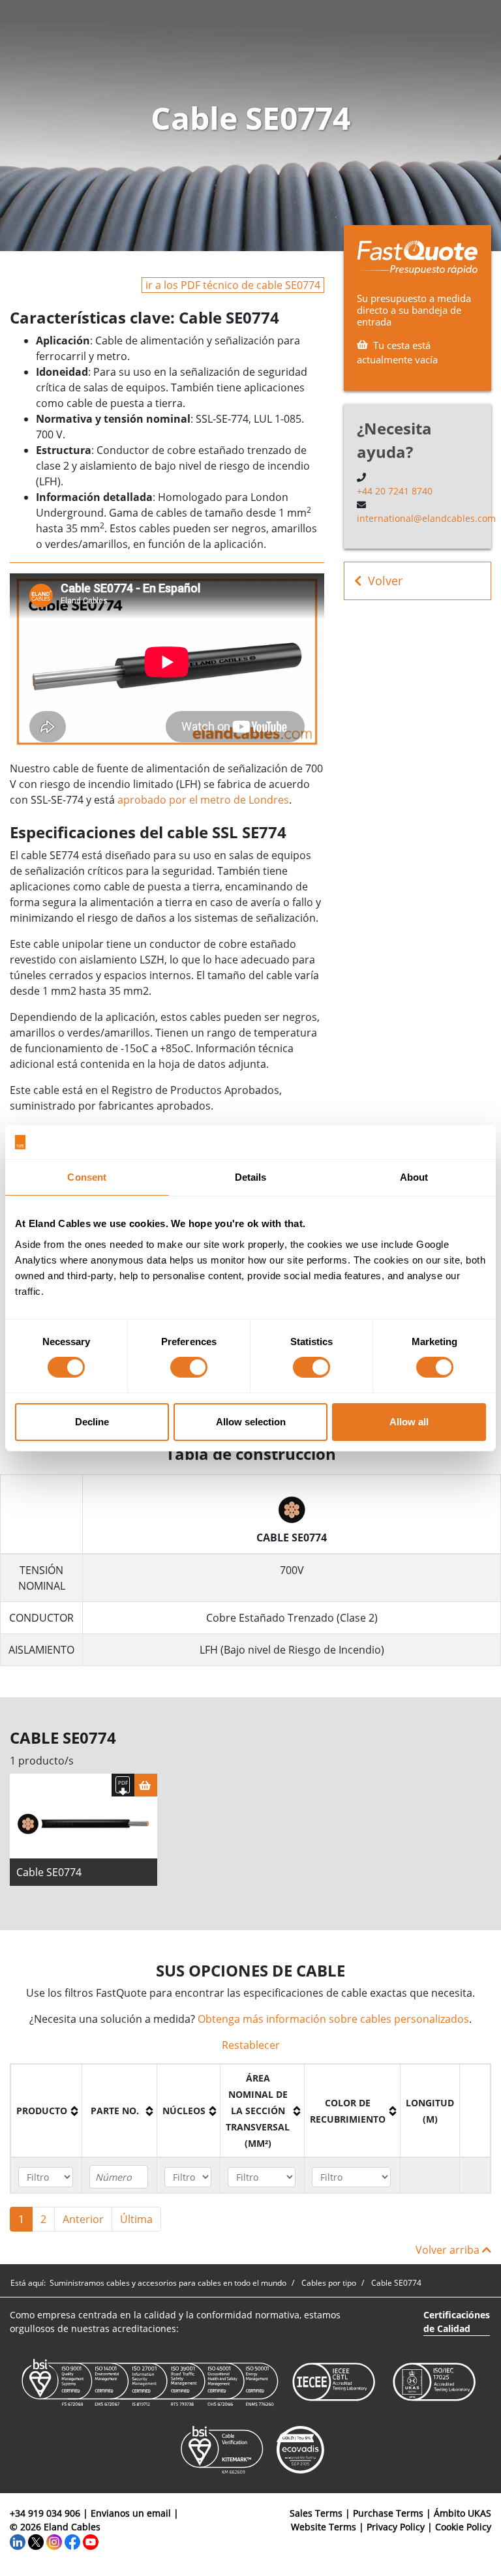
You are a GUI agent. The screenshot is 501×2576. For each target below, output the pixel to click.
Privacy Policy (396, 2527)
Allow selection (251, 1422)
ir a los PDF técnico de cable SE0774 (233, 285)
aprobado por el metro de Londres (203, 800)
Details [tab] (251, 1177)
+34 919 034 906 (45, 2513)
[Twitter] (36, 2540)
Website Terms (324, 2527)
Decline (92, 1422)
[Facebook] (72, 2540)
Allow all (409, 1422)
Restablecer (251, 2045)
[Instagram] (54, 2540)
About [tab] (414, 1177)
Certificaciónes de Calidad (457, 2322)
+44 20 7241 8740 (395, 491)
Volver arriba (449, 2250)
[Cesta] (146, 1785)
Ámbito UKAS (463, 2513)
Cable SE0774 (49, 1872)
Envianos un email (131, 2513)
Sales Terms (316, 2513)
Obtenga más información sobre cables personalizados (333, 2019)
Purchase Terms (388, 2513)
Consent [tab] (87, 1177)
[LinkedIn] (18, 2540)
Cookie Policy (463, 2527)
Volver (385, 581)
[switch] (189, 1367)
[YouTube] (91, 2540)
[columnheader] (47, 2111)
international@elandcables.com (426, 518)
